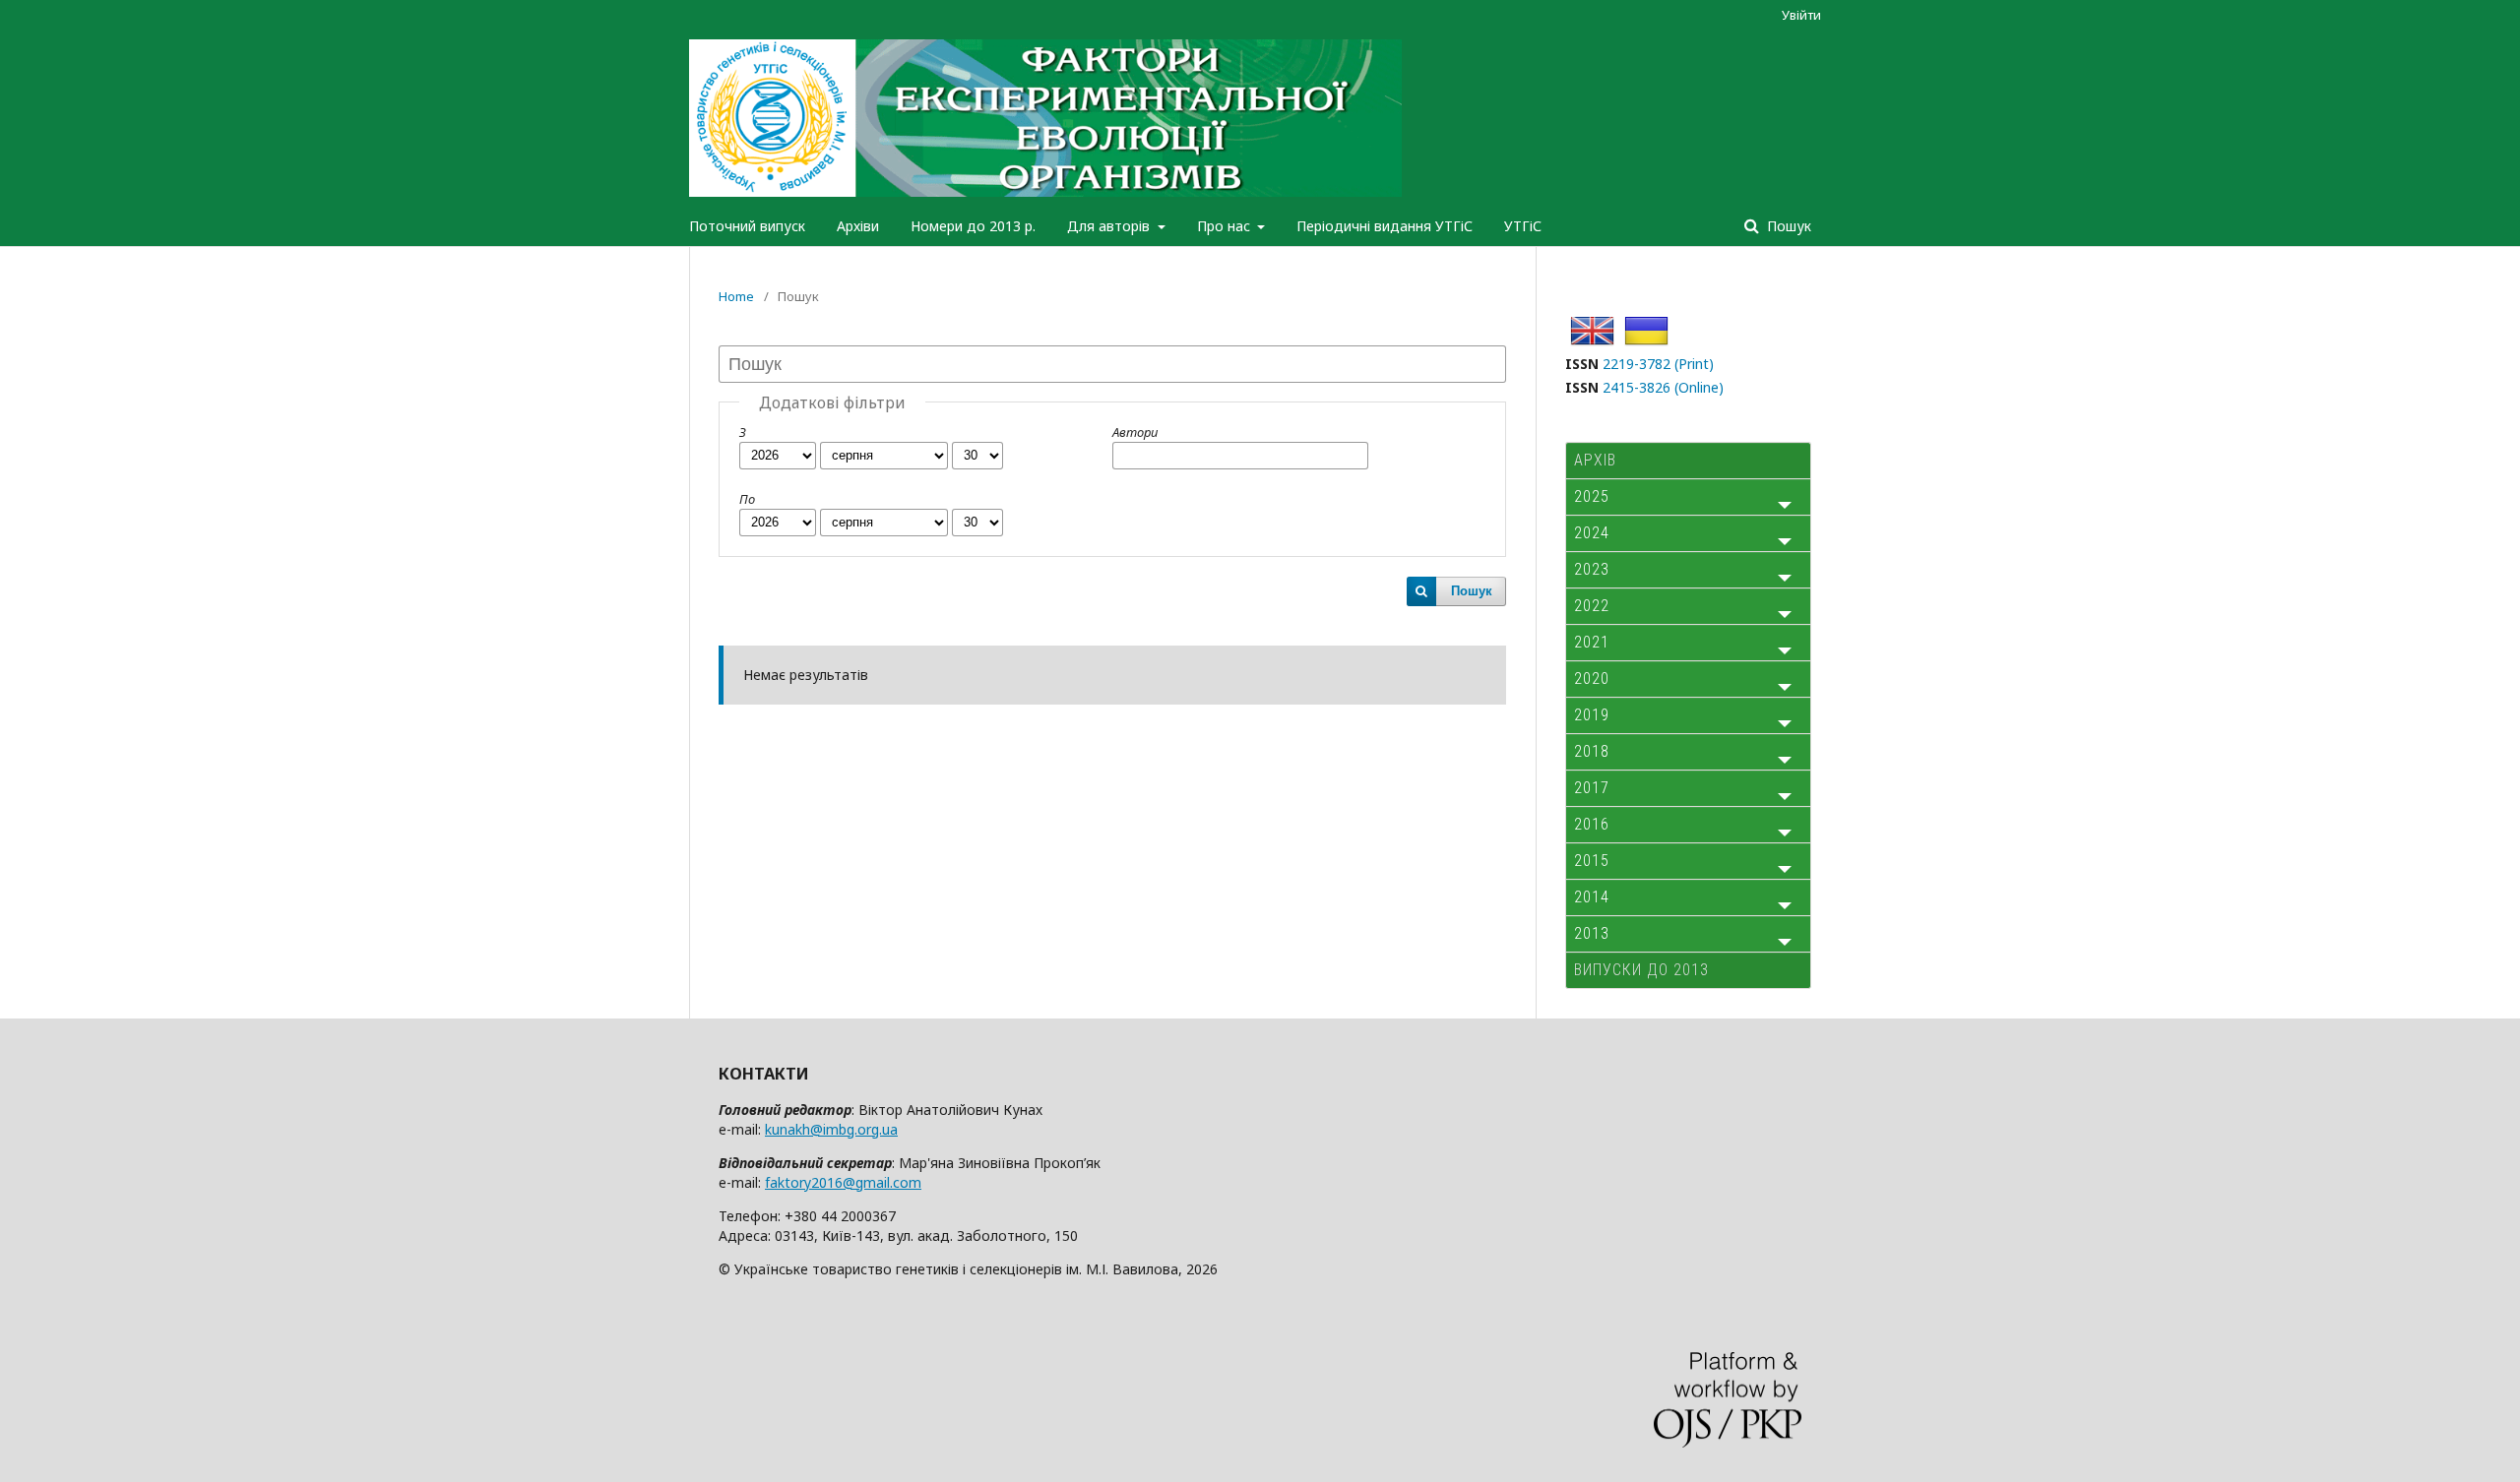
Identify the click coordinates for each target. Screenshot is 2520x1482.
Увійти (1801, 15)
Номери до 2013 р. (973, 226)
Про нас (1226, 226)
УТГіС (1523, 226)
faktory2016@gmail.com (843, 1182)
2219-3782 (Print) (1658, 364)
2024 (1592, 533)
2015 (1592, 861)
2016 (1592, 824)
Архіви (858, 226)
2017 (1592, 788)
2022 (1592, 606)
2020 (1592, 679)
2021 (1592, 642)
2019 (1592, 715)
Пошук (1787, 226)
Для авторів (1110, 226)
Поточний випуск (747, 226)
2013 (1592, 933)
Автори (1135, 432)
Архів (1595, 460)
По (747, 499)
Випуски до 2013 (1641, 970)
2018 (1592, 751)
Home (736, 296)
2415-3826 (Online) (1663, 387)
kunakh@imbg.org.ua (831, 1129)
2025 (1592, 496)
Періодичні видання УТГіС (1385, 226)
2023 (1592, 569)
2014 (1592, 897)
